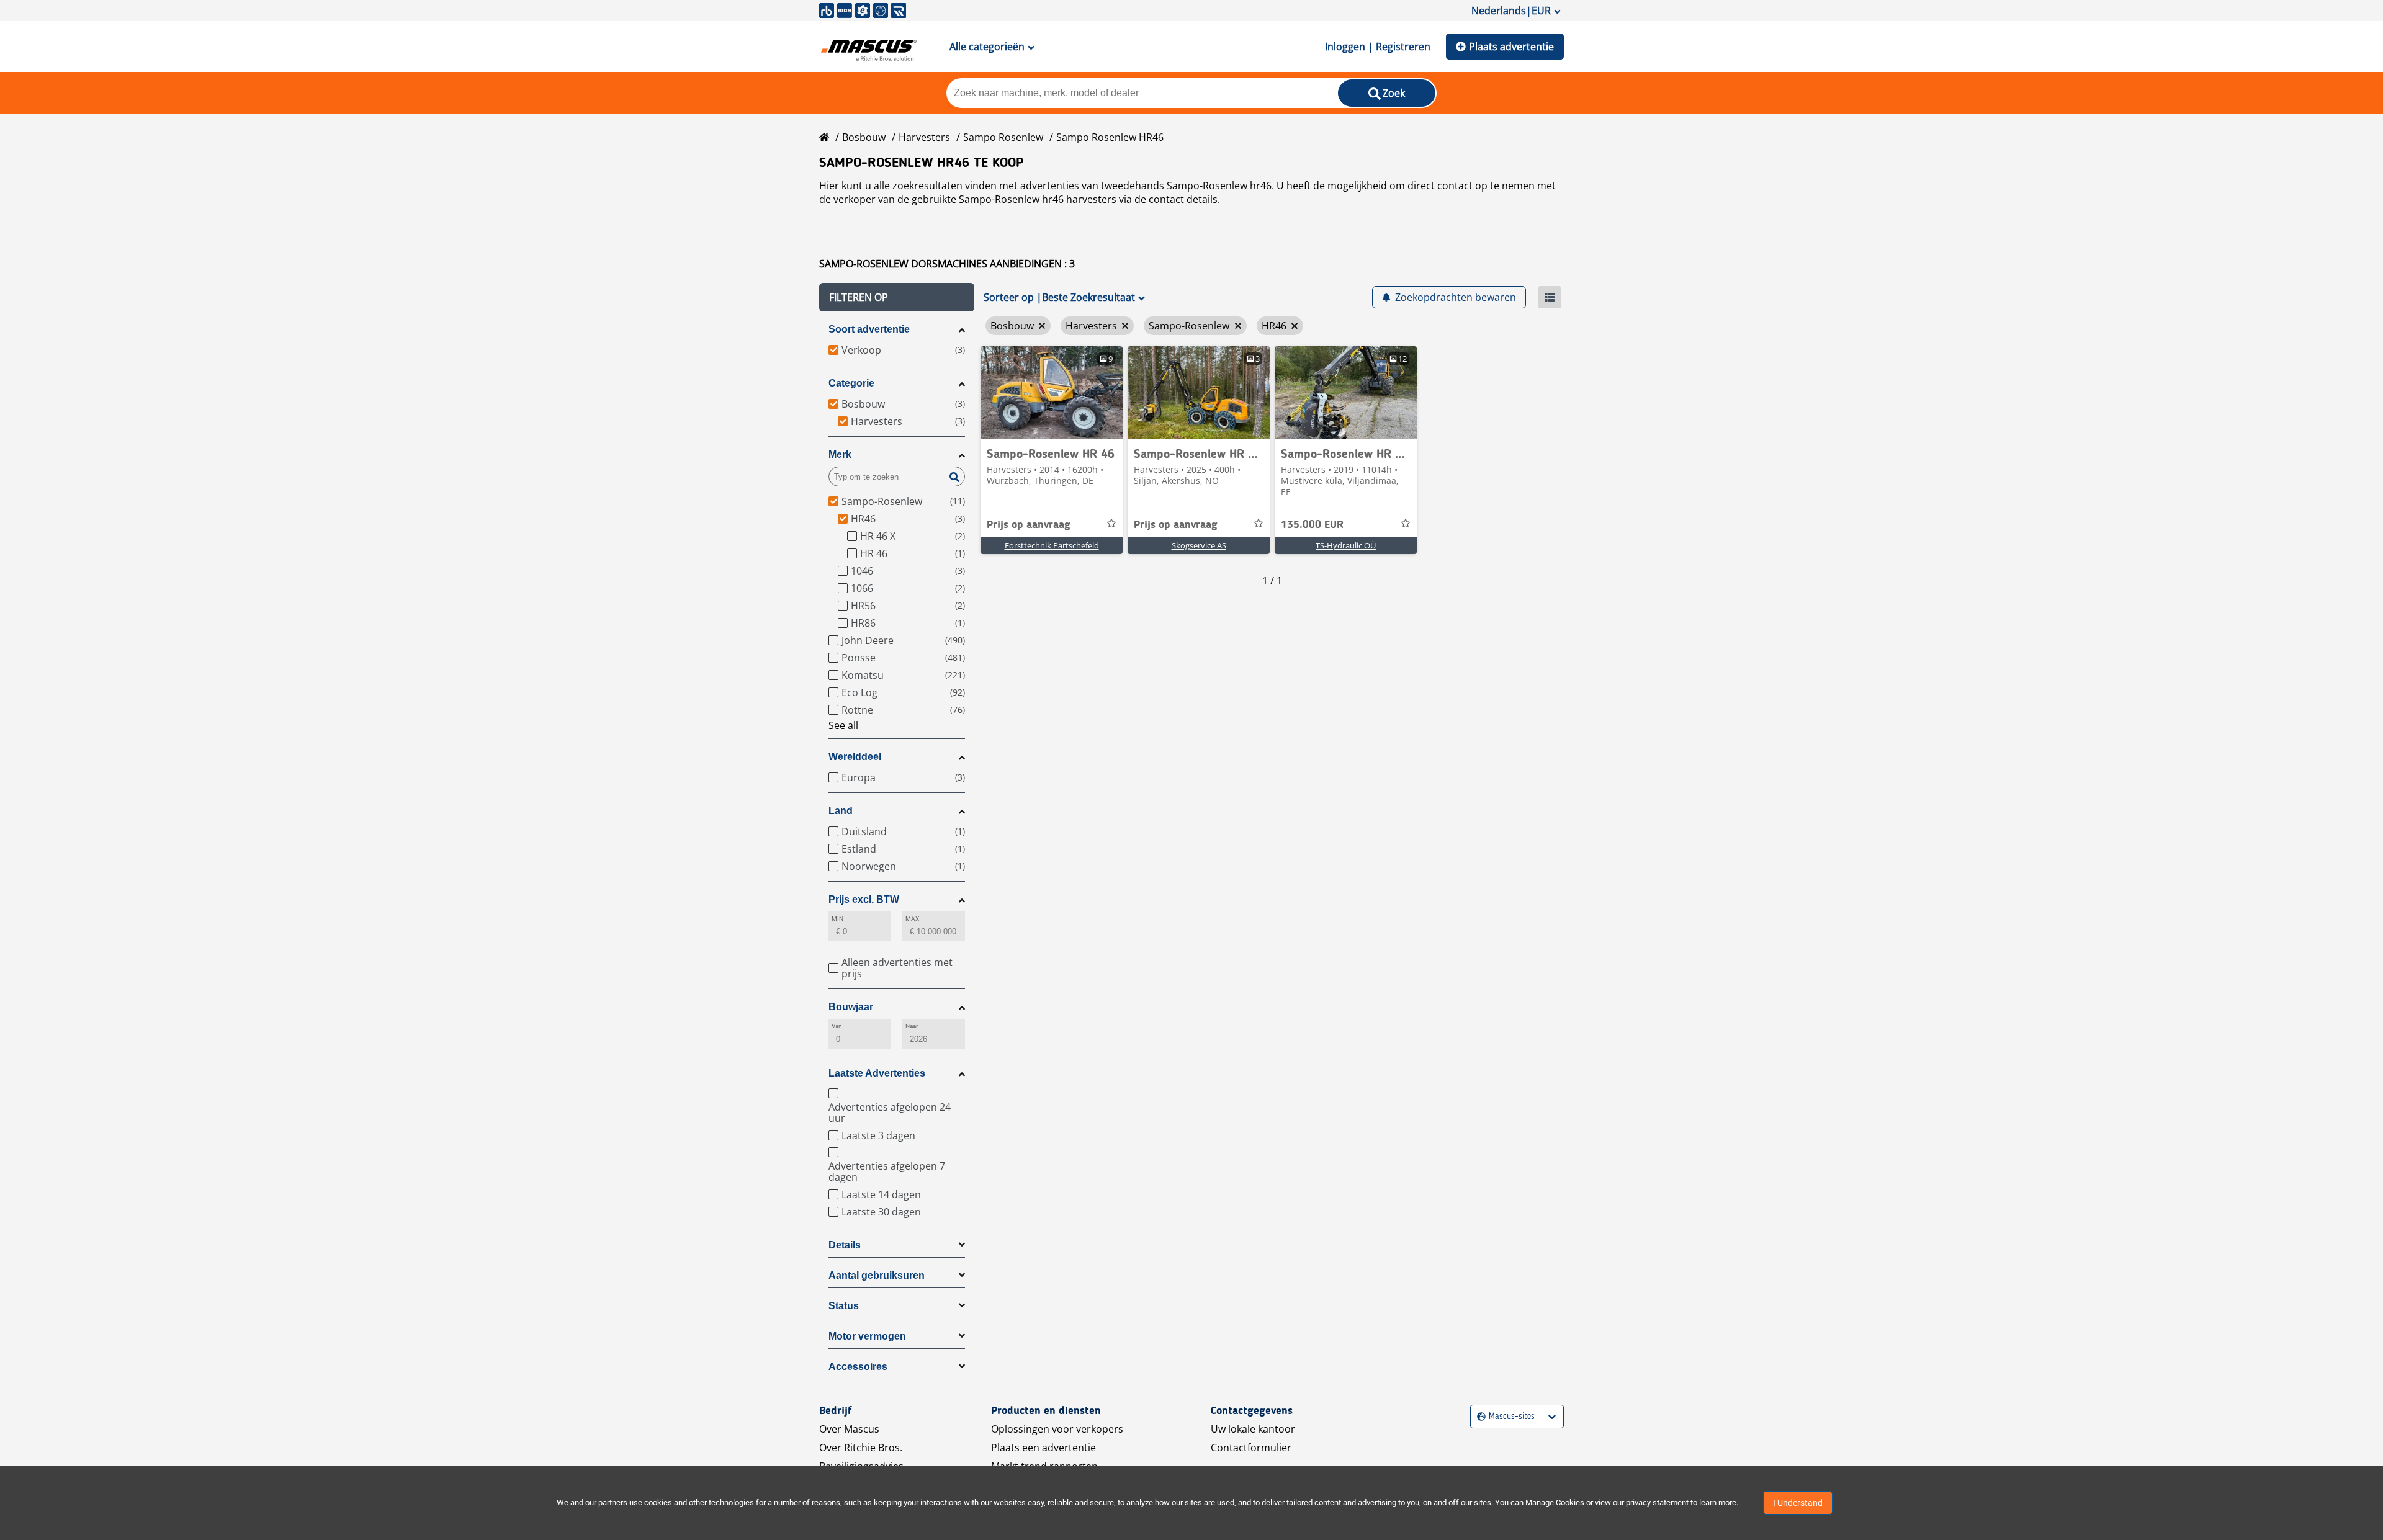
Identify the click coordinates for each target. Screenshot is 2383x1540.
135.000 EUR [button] (1312, 525)
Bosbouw (864, 137)
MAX (912, 919)
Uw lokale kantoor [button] (1253, 1429)
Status (844, 1306)
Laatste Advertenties (877, 1073)
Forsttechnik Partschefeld (1052, 545)
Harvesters (924, 137)
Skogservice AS (1199, 545)
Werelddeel (855, 757)
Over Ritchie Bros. (861, 1448)
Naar (912, 1026)
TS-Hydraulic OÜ (1346, 545)
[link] (1052, 393)
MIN (837, 919)
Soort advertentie (869, 329)
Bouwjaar (851, 1007)
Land (841, 811)
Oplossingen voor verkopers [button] (1057, 1429)
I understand (1798, 1503)
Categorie (851, 383)
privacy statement (1657, 1502)
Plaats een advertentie (1043, 1448)
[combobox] (1479, 1417)
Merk (840, 454)
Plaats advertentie (1511, 47)
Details (845, 1245)
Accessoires (858, 1367)
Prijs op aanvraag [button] (1029, 525)
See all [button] (843, 725)
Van (837, 1026)
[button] (897, 297)
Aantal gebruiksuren (877, 1275)
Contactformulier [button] (1251, 1448)
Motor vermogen (867, 1336)
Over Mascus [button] (849, 1429)
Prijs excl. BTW (864, 899)
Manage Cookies (1555, 1502)
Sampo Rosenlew (1003, 137)
